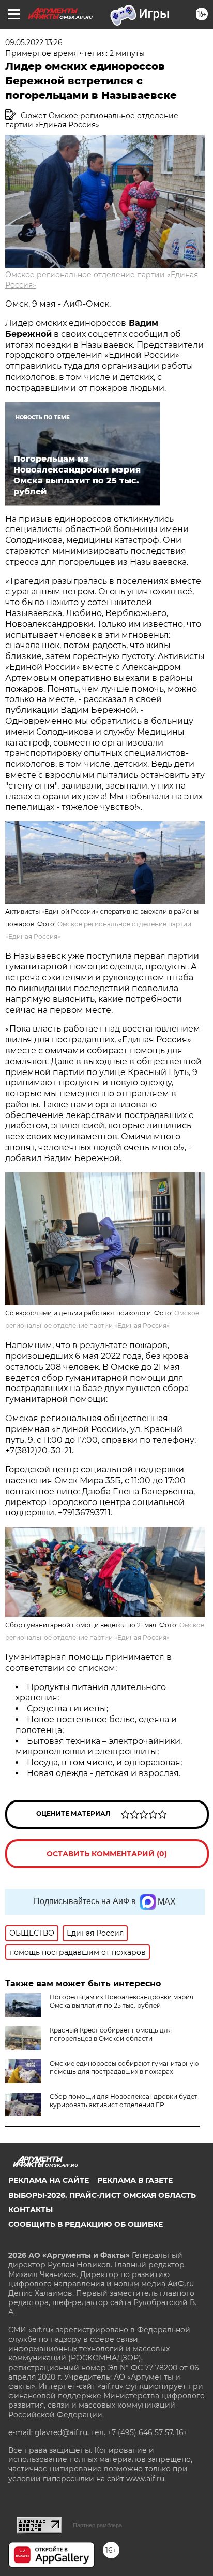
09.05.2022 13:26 (34, 42)
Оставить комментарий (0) (107, 1854)
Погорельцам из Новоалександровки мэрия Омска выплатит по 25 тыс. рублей (121, 2001)
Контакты (31, 2210)
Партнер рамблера (97, 2525)
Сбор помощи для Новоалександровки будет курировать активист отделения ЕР (124, 2101)
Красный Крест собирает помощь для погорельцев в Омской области (111, 2034)
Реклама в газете (135, 2180)
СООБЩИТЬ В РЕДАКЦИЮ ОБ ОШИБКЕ (86, 2224)
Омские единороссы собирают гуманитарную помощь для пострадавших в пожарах (124, 2067)
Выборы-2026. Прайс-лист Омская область (102, 2195)
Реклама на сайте (49, 2180)
